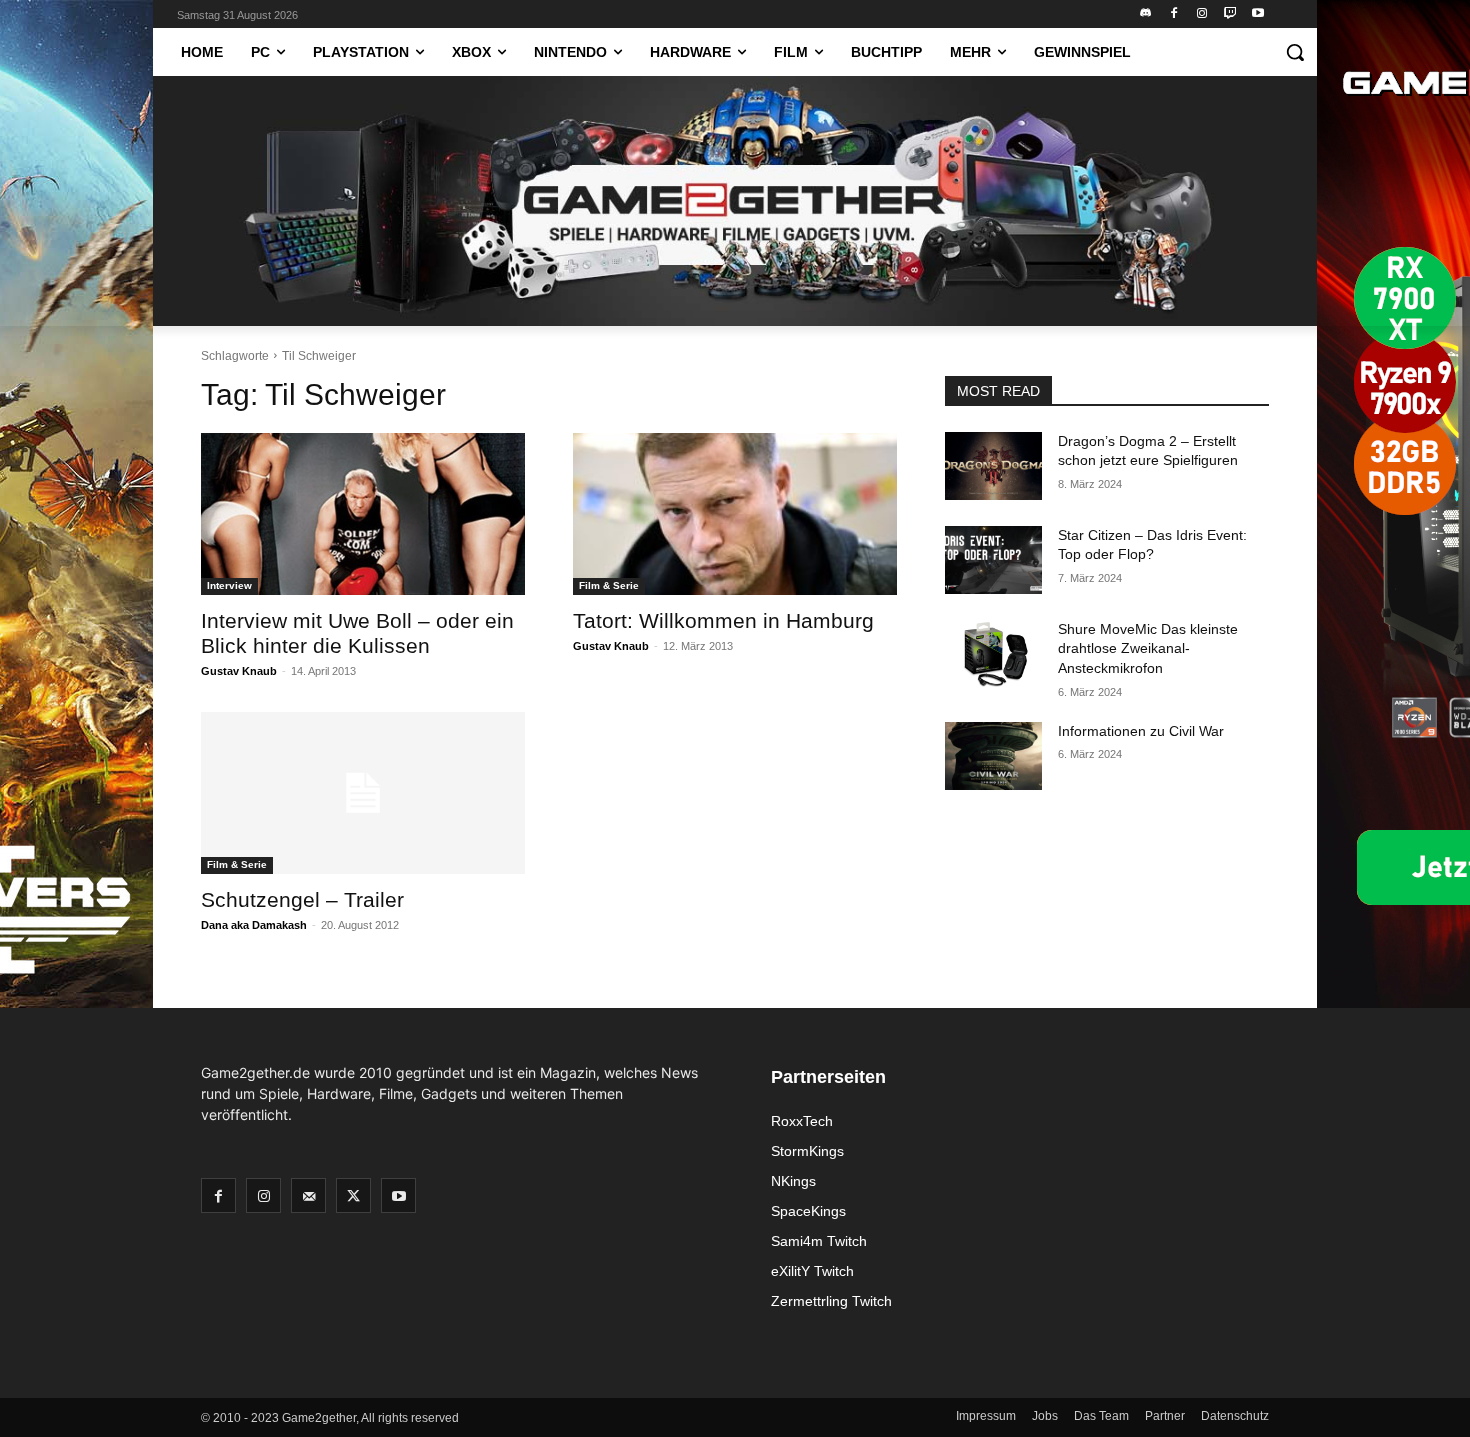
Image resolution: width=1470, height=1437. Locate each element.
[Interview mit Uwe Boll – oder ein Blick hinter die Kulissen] (363, 514)
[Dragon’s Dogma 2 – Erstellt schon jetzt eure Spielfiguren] (993, 466)
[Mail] (308, 1195)
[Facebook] (1174, 14)
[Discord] (1146, 14)
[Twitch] (1229, 14)
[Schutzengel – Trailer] (363, 793)
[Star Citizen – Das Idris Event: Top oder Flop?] (993, 560)
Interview (229, 585)
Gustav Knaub (239, 671)
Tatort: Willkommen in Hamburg (723, 620)
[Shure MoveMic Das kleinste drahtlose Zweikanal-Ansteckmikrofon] (993, 654)
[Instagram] (1202, 14)
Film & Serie (609, 585)
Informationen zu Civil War (1141, 731)
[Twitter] (353, 1195)
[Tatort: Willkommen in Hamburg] (735, 514)
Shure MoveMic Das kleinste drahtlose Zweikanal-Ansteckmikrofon (1148, 648)
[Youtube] (1257, 14)
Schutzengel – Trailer (302, 899)
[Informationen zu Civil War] (993, 756)
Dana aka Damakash (254, 925)
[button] (1295, 52)
